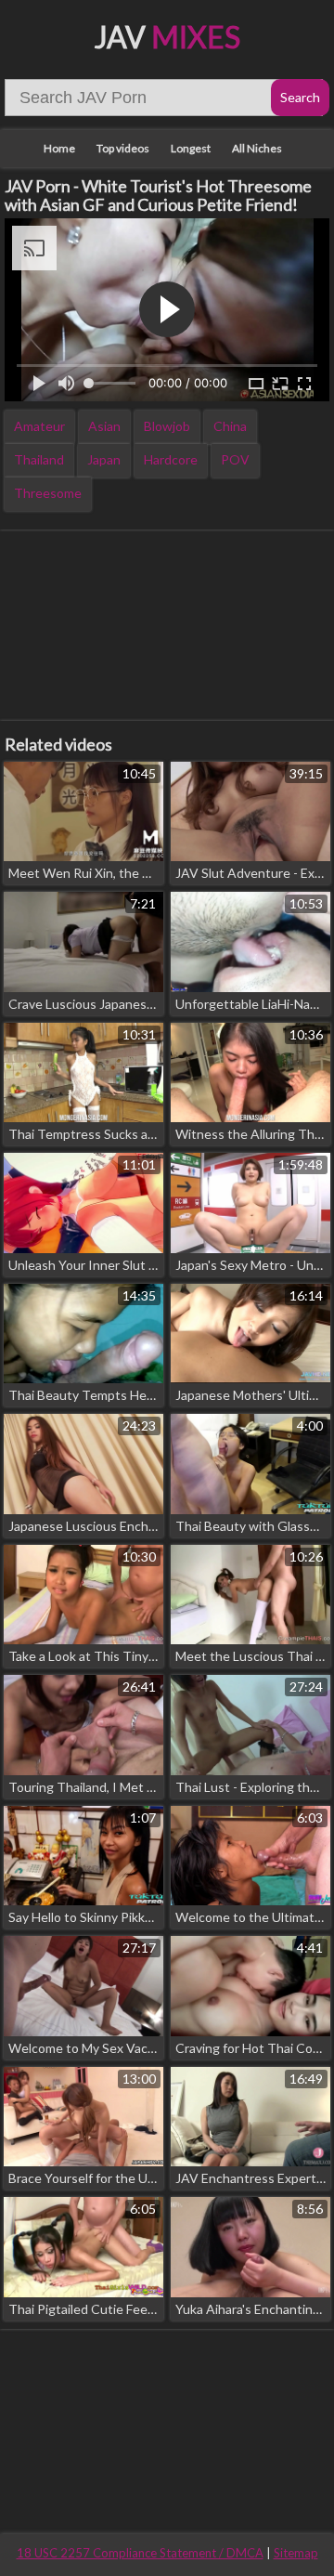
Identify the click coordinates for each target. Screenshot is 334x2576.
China (230, 426)
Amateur (39, 426)
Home (59, 148)
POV (235, 459)
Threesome (48, 493)
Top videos (123, 148)
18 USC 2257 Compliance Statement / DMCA (140, 2553)
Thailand (39, 459)
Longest (191, 148)
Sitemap (296, 2553)
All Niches (257, 148)
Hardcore (171, 459)
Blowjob (167, 426)
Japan (104, 459)
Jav (167, 37)
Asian (104, 426)
